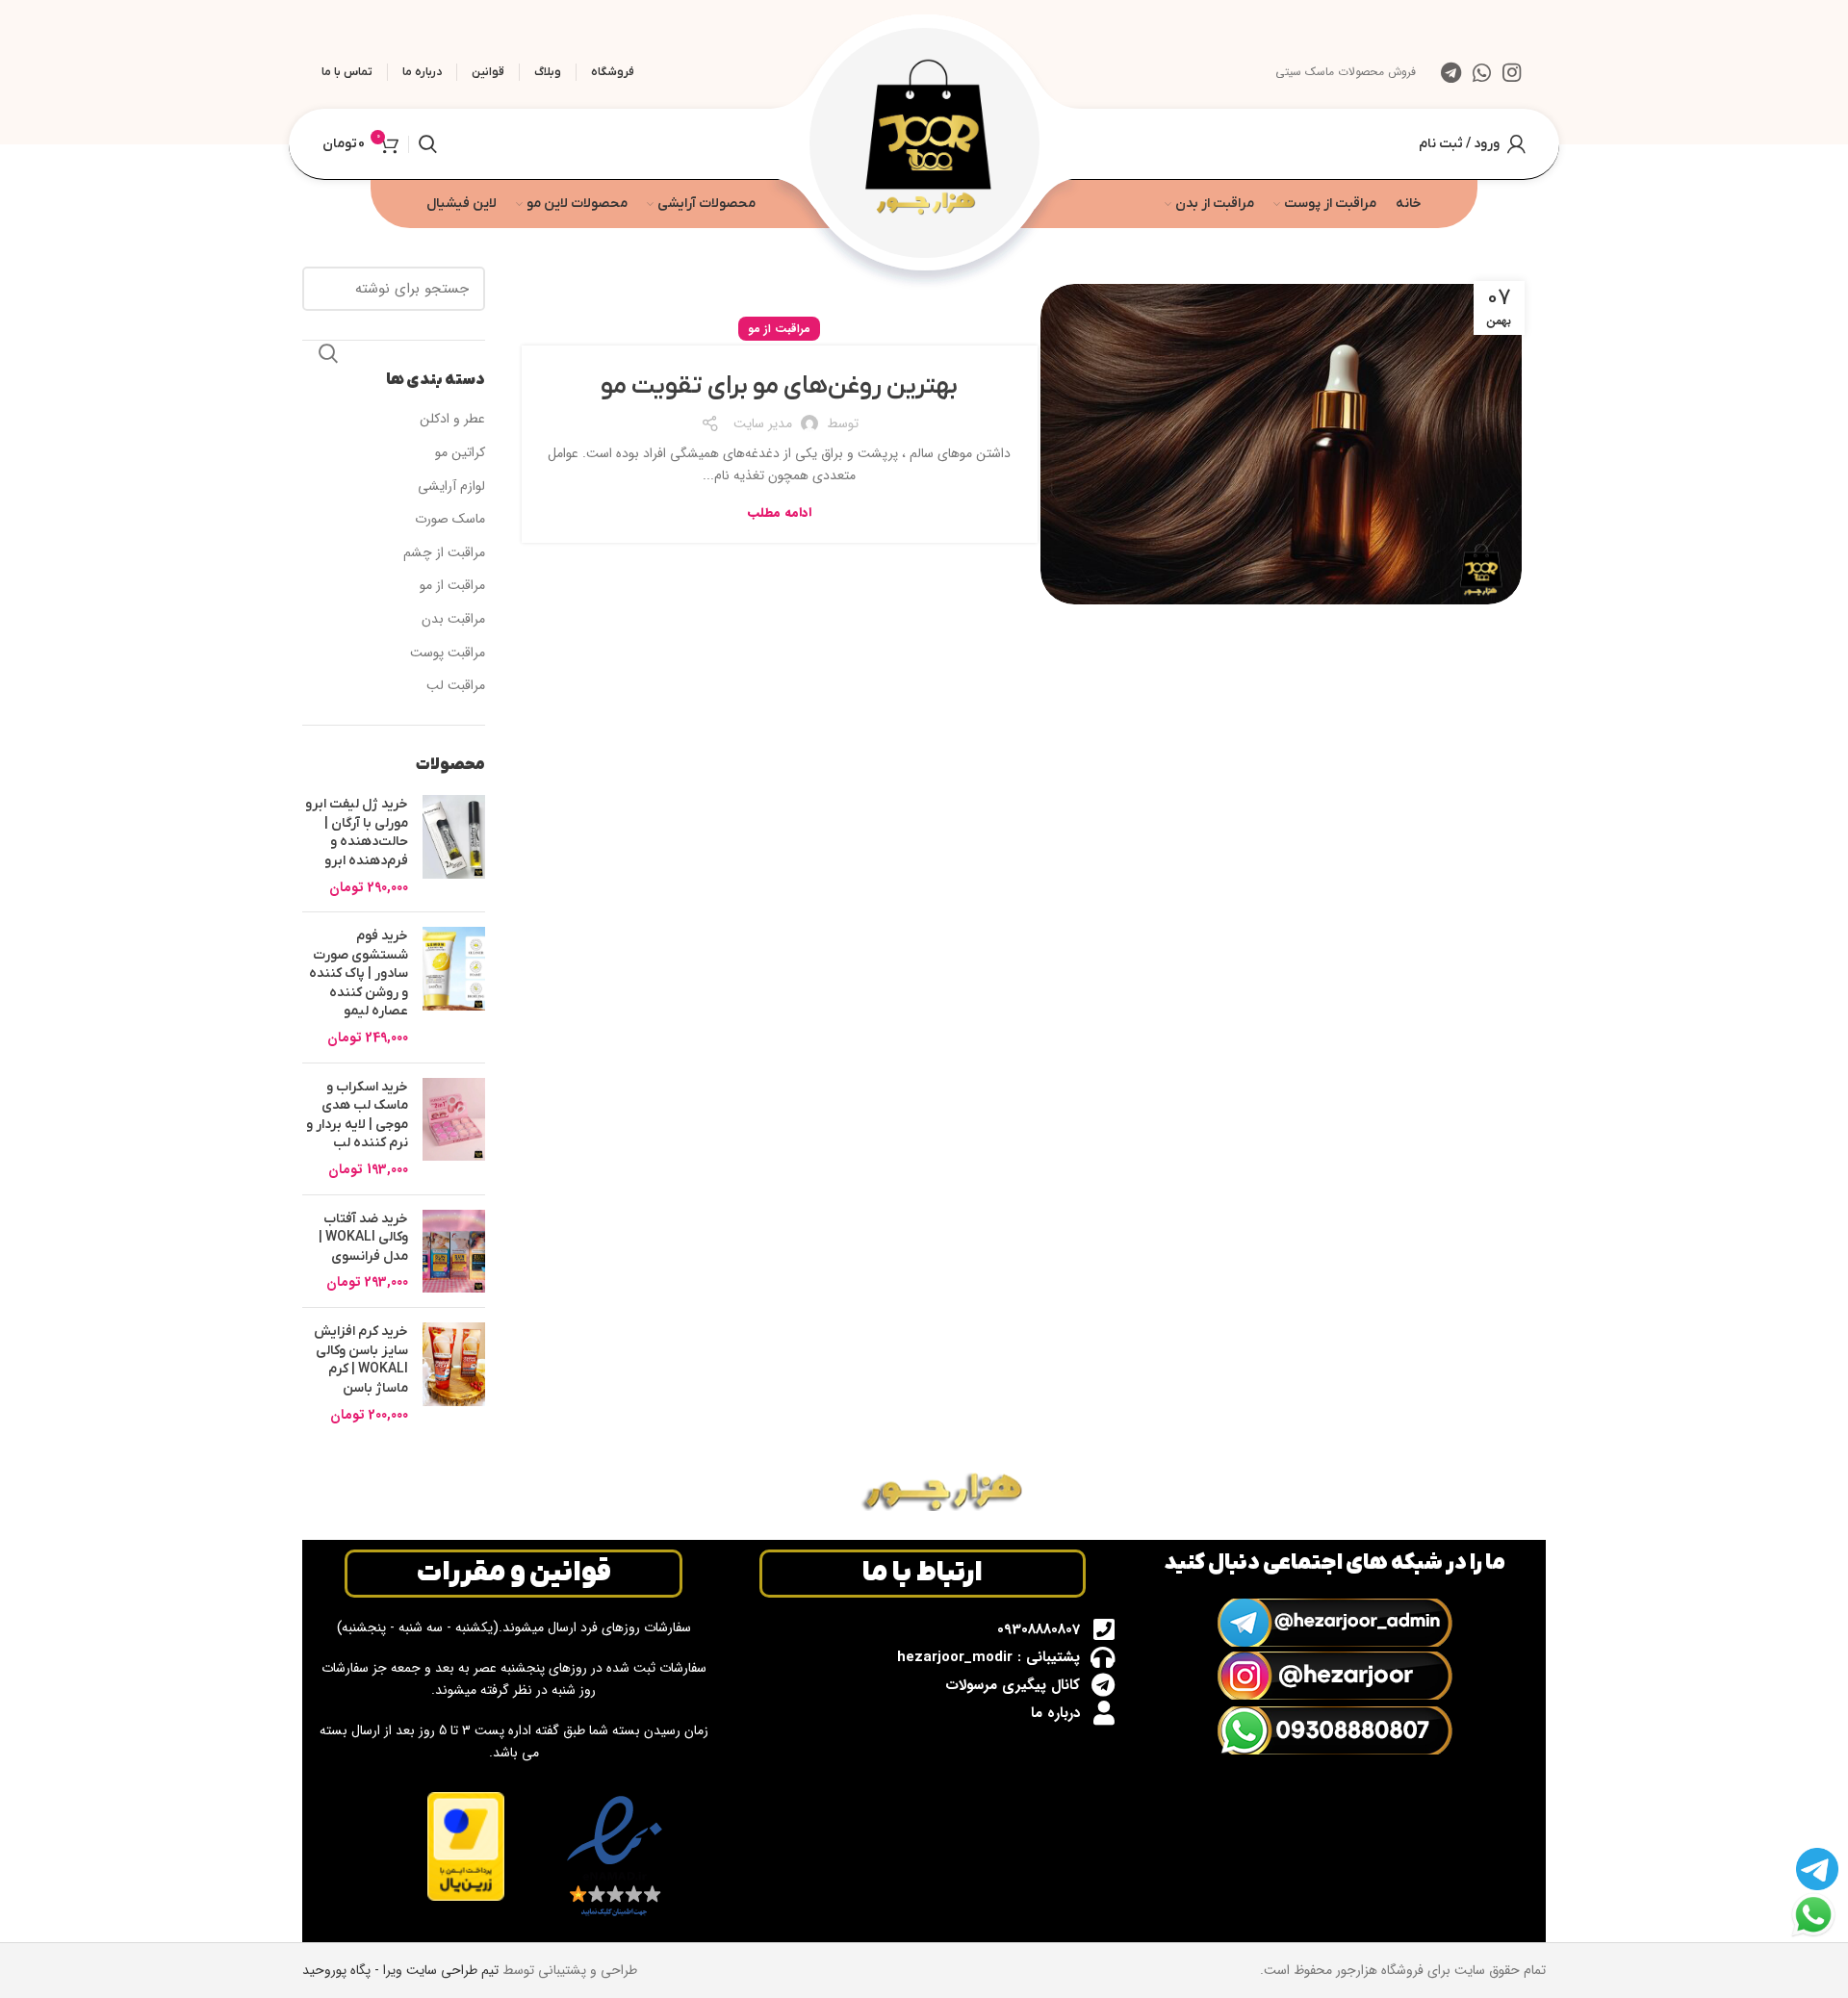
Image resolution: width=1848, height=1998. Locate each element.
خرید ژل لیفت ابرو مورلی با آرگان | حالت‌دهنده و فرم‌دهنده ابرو (357, 832)
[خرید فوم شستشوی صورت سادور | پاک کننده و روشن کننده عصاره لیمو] (454, 987)
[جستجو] (428, 144)
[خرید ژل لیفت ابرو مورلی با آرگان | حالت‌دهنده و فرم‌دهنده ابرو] (454, 846)
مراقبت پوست (448, 653)
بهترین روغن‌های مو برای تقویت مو (779, 386)
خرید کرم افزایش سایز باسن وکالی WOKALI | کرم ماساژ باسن (361, 1360)
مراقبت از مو (779, 329)
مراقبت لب (456, 686)
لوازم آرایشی (451, 487)
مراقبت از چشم (444, 553)
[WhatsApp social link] (1482, 72)
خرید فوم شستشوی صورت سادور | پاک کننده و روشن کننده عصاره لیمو (359, 973)
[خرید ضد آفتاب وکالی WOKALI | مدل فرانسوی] (454, 1252)
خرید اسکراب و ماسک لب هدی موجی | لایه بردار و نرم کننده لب (357, 1115)
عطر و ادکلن (452, 420)
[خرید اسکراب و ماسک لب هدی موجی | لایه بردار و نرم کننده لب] (454, 1129)
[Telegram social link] (1451, 72)
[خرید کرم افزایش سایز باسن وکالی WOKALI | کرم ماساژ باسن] (454, 1373)
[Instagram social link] (1512, 72)
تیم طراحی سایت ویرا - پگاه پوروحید (400, 1970)
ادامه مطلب (780, 512)
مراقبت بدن (453, 620)
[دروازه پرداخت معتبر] (466, 1846)
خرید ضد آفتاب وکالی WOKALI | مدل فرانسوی (363, 1238)
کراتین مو (460, 453)
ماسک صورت (450, 520)
